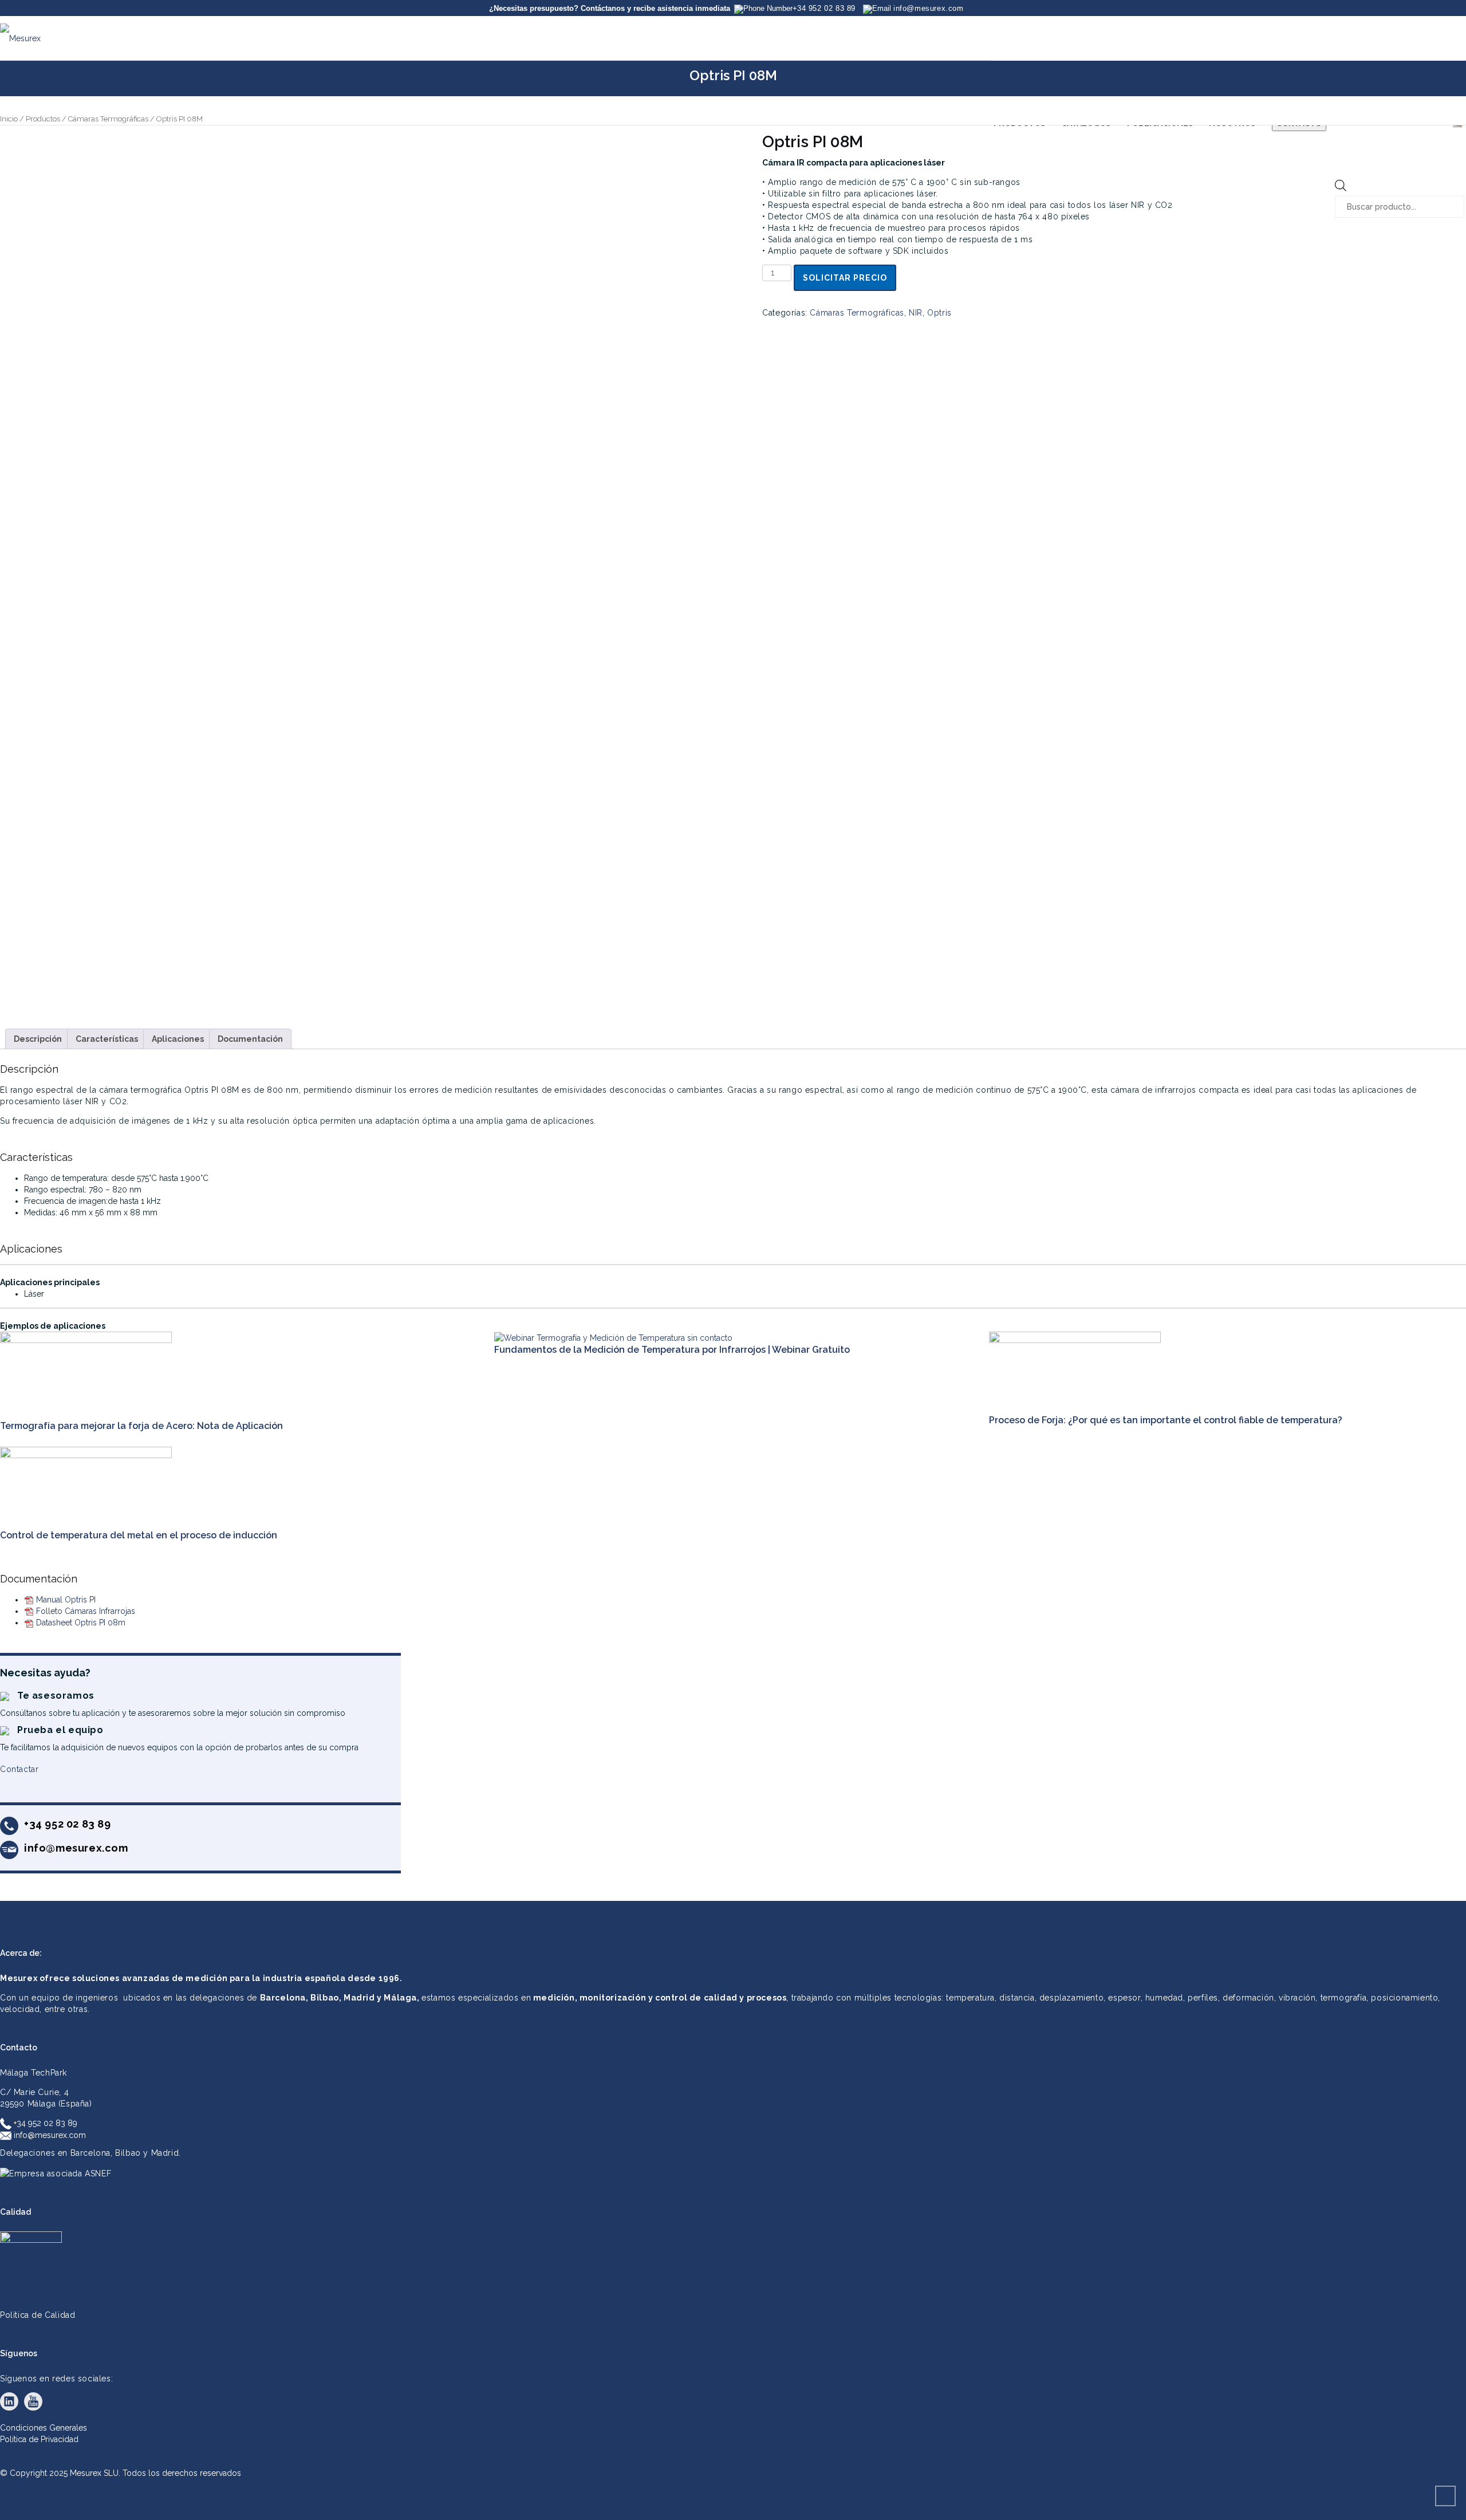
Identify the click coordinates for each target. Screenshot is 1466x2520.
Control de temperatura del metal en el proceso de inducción (139, 1535)
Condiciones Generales (44, 2428)
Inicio (9, 119)
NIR (916, 313)
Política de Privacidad (39, 2439)
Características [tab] (107, 1039)
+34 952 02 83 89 (44, 2123)
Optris (939, 313)
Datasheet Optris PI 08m (81, 1623)
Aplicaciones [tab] (178, 1039)
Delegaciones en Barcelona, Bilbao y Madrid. (90, 2153)
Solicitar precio (845, 278)
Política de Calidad (38, 2315)
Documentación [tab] (250, 1039)
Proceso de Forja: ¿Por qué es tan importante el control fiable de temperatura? (1166, 1420)
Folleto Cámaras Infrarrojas (86, 1611)
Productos (43, 119)
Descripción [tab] (38, 1039)
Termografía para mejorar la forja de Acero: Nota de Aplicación (141, 1426)
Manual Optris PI (66, 1600)
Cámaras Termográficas (108, 119)
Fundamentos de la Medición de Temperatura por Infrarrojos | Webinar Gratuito (672, 1350)
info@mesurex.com (49, 2135)
